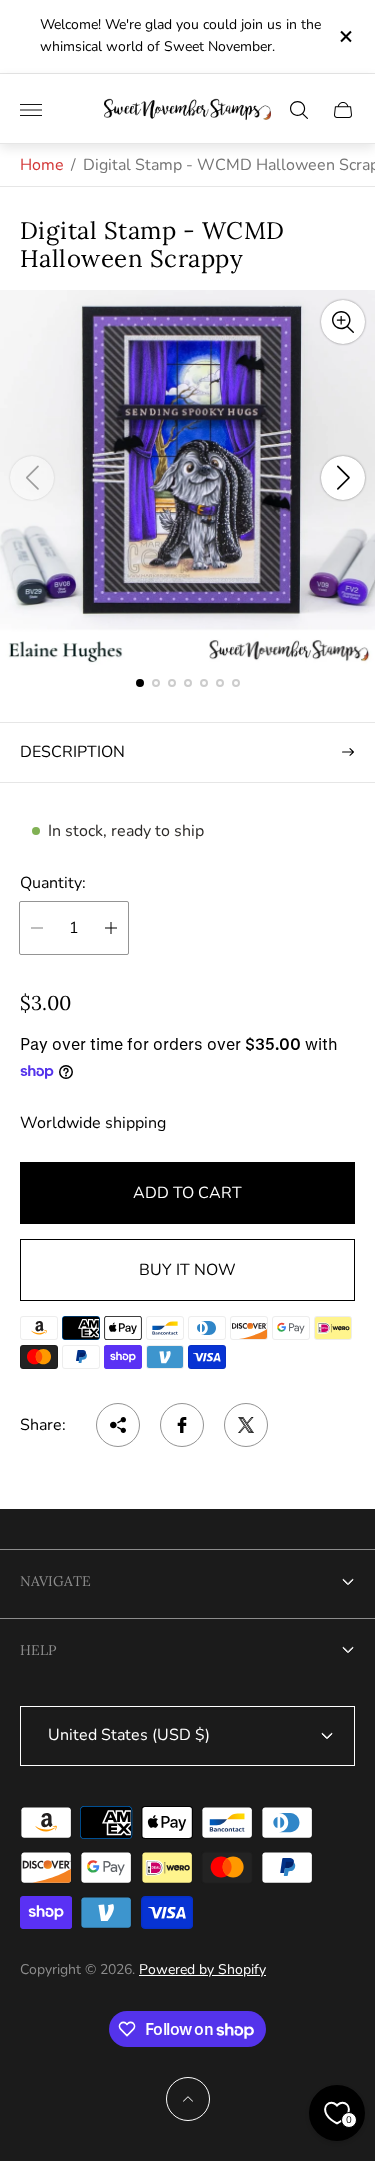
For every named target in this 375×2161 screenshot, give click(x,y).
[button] (140, 683)
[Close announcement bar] (344, 36)
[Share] (118, 1425)
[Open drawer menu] (31, 110)
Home (42, 165)
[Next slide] (343, 478)
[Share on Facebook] (182, 1425)
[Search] (299, 110)
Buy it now (187, 1270)
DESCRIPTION (72, 752)
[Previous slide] (32, 478)
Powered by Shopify (202, 1969)
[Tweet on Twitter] (246, 1425)
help (38, 1650)
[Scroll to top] (188, 2099)
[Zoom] (343, 322)
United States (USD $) (129, 1735)
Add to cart (187, 1193)
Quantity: (53, 883)
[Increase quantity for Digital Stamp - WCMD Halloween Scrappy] (111, 928)
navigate (55, 1581)
